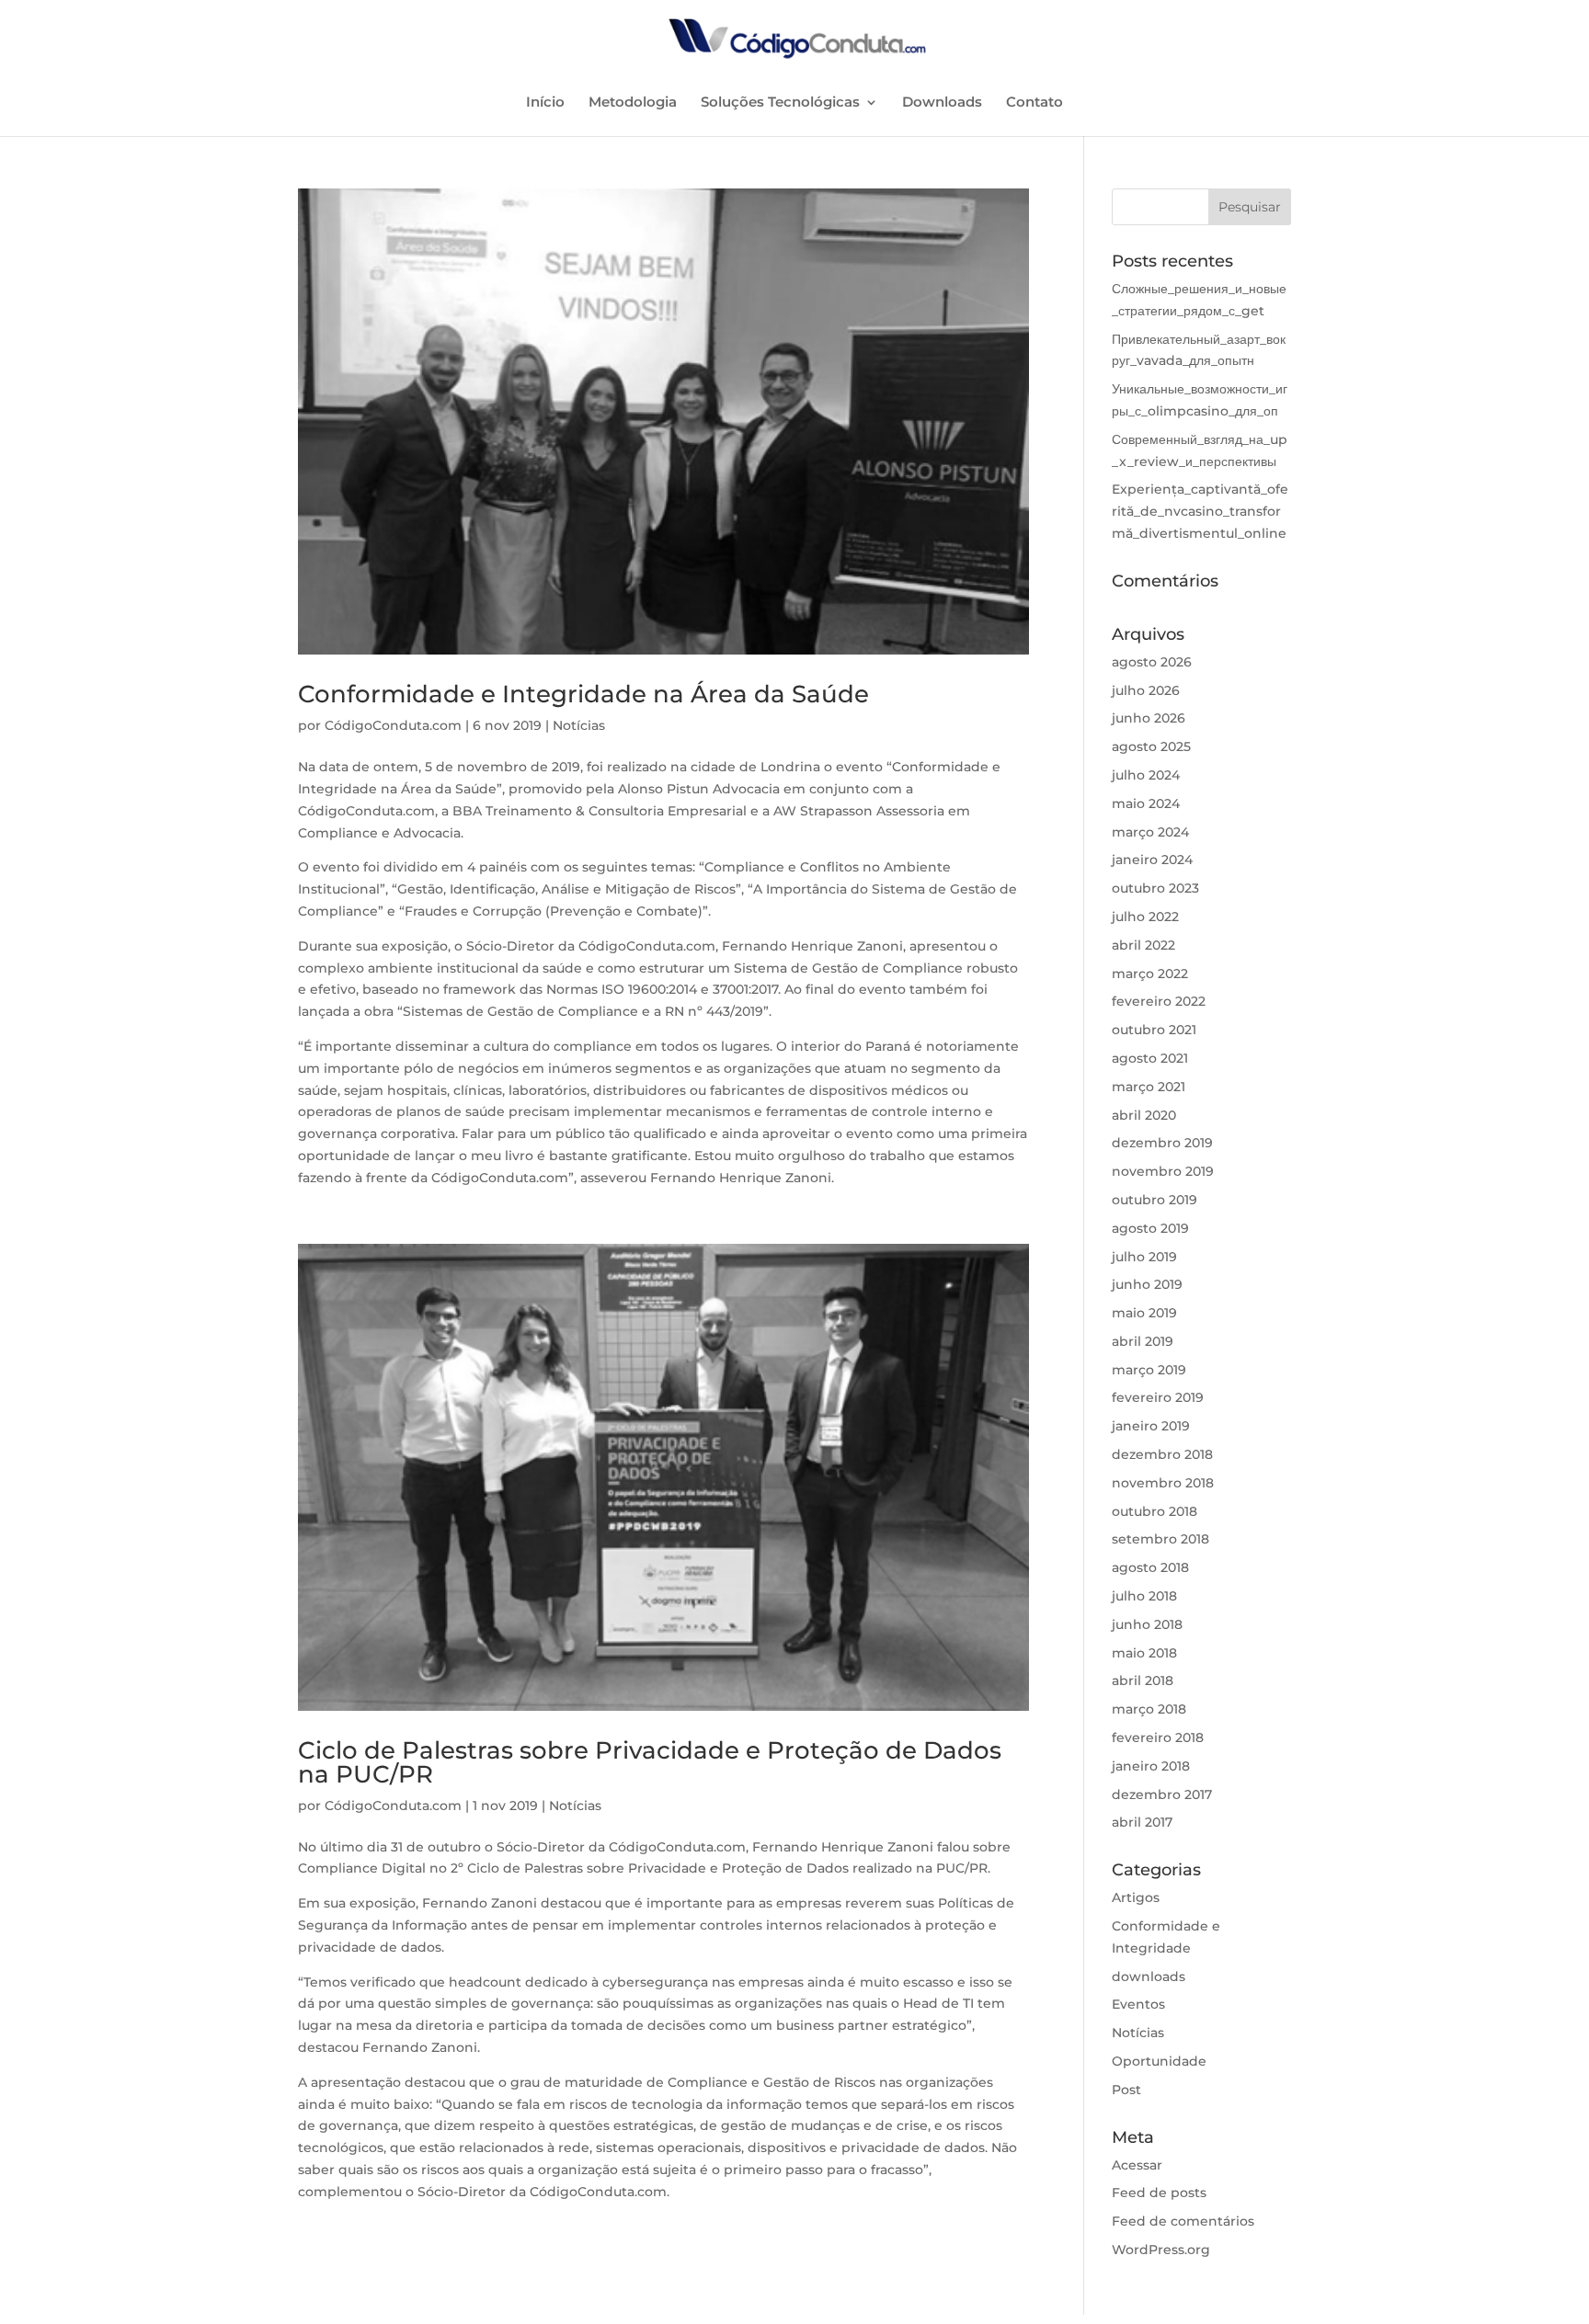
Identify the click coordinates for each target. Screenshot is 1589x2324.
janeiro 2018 (1151, 1766)
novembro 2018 (1163, 1483)
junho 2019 (1147, 1284)
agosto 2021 (1150, 1058)
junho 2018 (1147, 1624)
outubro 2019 (1155, 1200)
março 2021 (1149, 1087)
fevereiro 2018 (1158, 1737)
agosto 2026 (1152, 662)
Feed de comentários (1183, 2221)
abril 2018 (1143, 1680)
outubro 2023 (1155, 888)
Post (1126, 2090)
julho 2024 (1146, 775)
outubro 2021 (1154, 1030)
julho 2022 (1145, 917)
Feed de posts (1159, 2193)
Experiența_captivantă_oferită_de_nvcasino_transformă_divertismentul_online (1200, 511)
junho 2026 (1149, 718)
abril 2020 (1144, 1115)
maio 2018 (1144, 1653)
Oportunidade (1159, 2061)
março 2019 (1149, 1370)
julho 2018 (1144, 1596)
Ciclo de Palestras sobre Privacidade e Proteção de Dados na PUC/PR (650, 1762)
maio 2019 (1144, 1313)
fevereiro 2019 (1158, 1397)
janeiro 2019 (1151, 1426)
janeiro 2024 (1152, 860)
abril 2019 (1143, 1341)
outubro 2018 (1155, 1511)
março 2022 (1150, 974)
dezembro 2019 (1162, 1143)
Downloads (942, 103)
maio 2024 (1146, 803)
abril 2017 (1142, 1822)
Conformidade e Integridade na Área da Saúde (583, 694)
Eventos (1138, 2004)
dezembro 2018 (1162, 1454)
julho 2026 (1146, 690)
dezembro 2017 (1162, 1794)
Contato (1035, 103)
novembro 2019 (1163, 1171)
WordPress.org (1161, 2250)
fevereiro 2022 (1159, 1001)
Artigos (1136, 1897)
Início (545, 103)
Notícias (579, 725)
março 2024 (1150, 832)
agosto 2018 (1150, 1567)
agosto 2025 (1151, 746)
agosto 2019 (1150, 1228)
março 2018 (1149, 1709)
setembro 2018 (1160, 1539)
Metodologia (633, 103)
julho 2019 (1144, 1257)
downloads (1149, 1977)
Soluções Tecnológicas (780, 103)
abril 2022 (1143, 945)
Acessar (1137, 2165)
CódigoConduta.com (393, 725)
